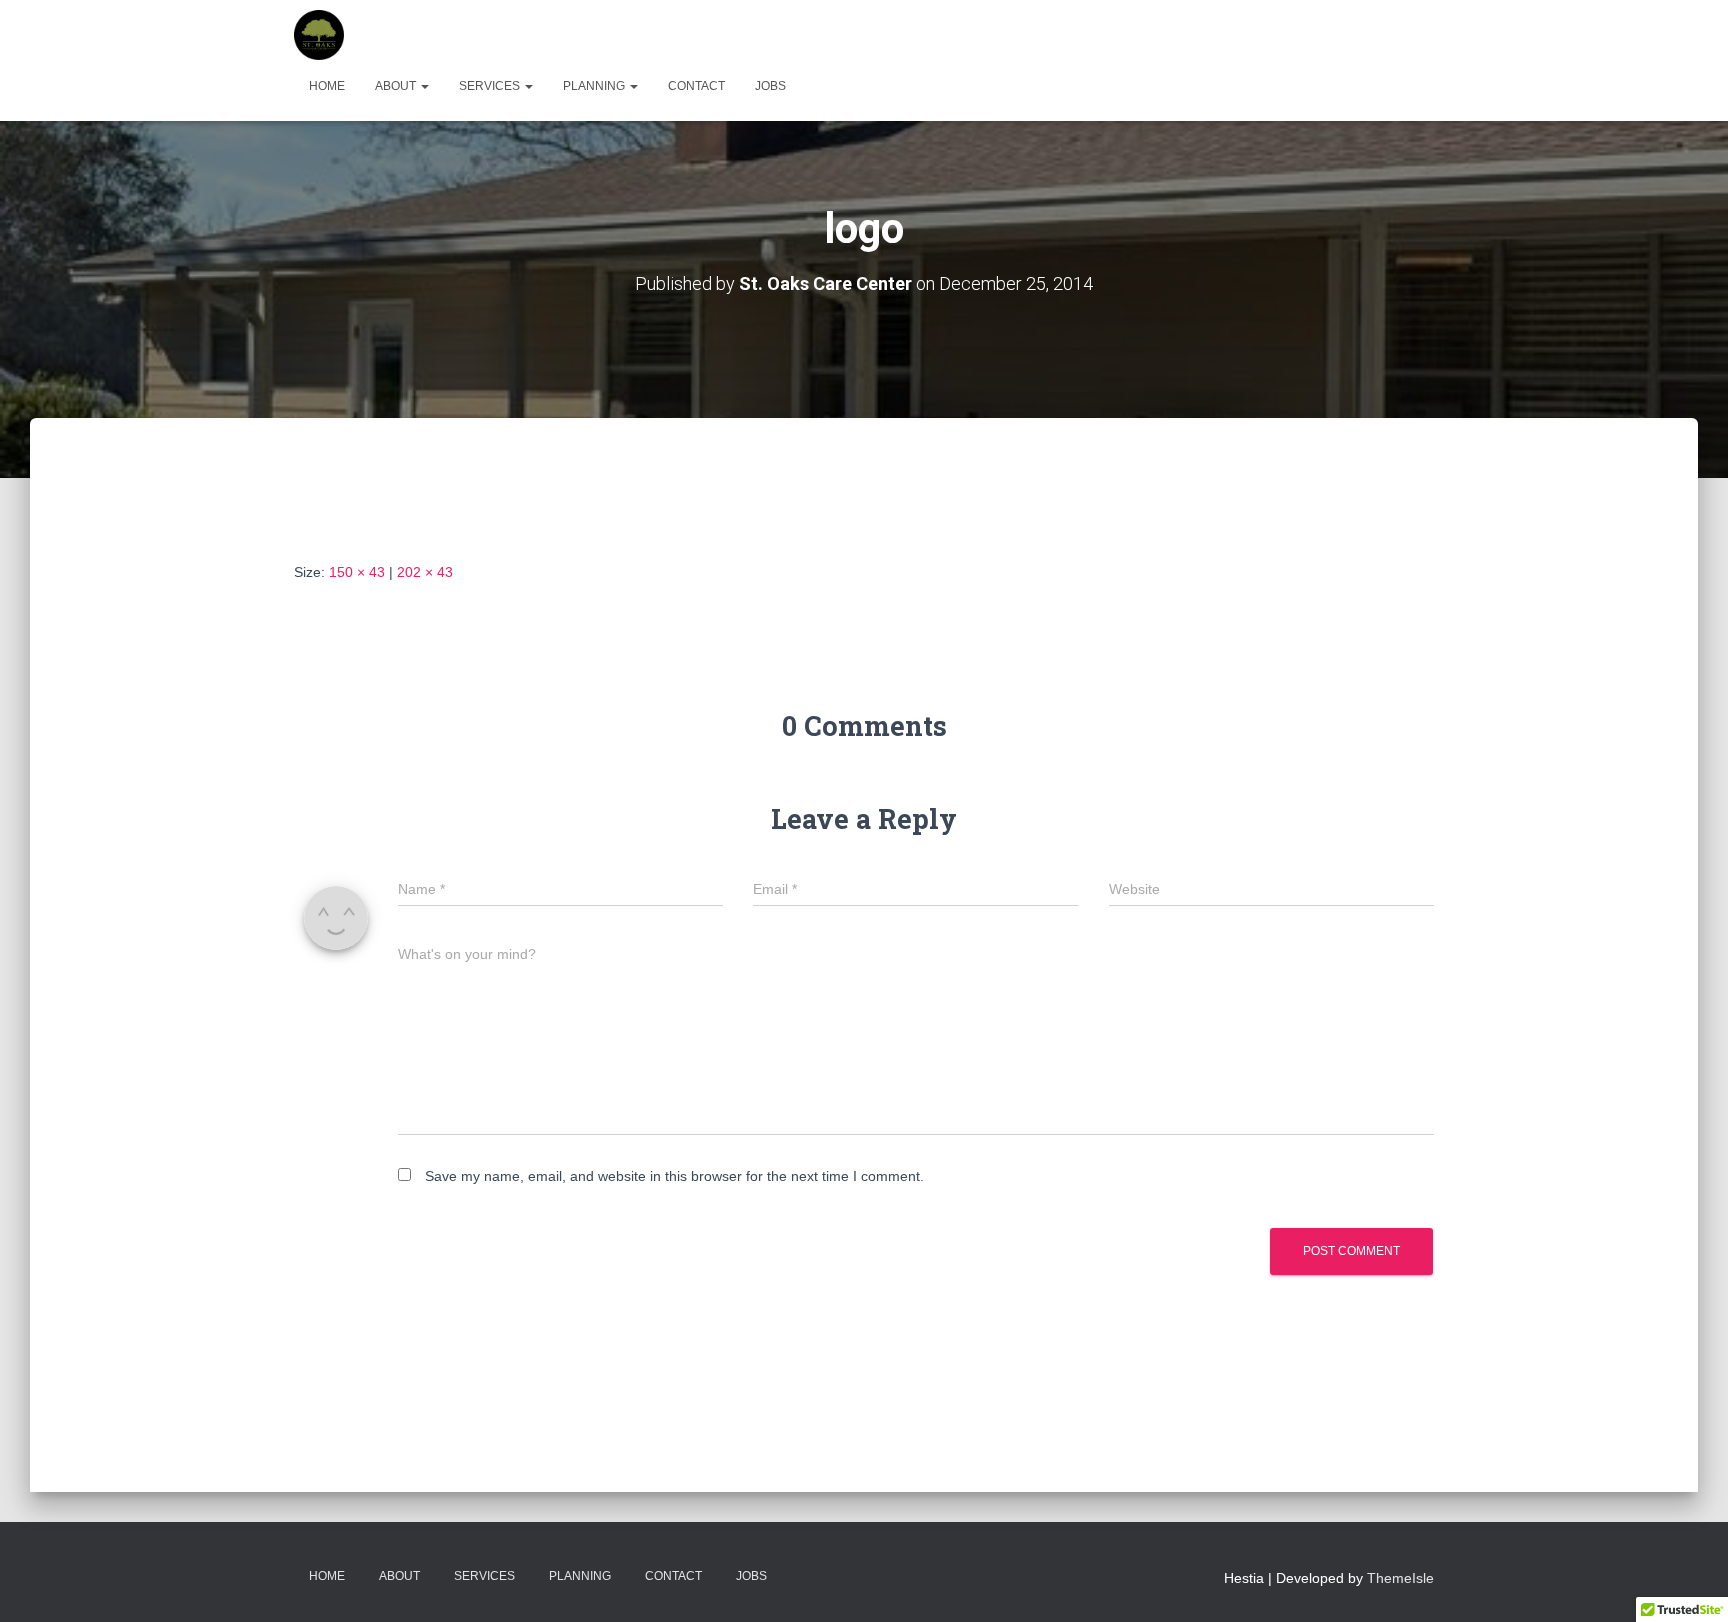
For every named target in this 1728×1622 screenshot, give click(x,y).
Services (491, 86)
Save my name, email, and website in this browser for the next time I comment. (674, 1176)
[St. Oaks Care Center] (319, 35)
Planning (595, 86)
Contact (696, 86)
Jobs (770, 86)
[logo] (395, 508)
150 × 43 (357, 572)
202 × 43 (425, 572)
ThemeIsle (1400, 1578)
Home (327, 86)
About (397, 86)
